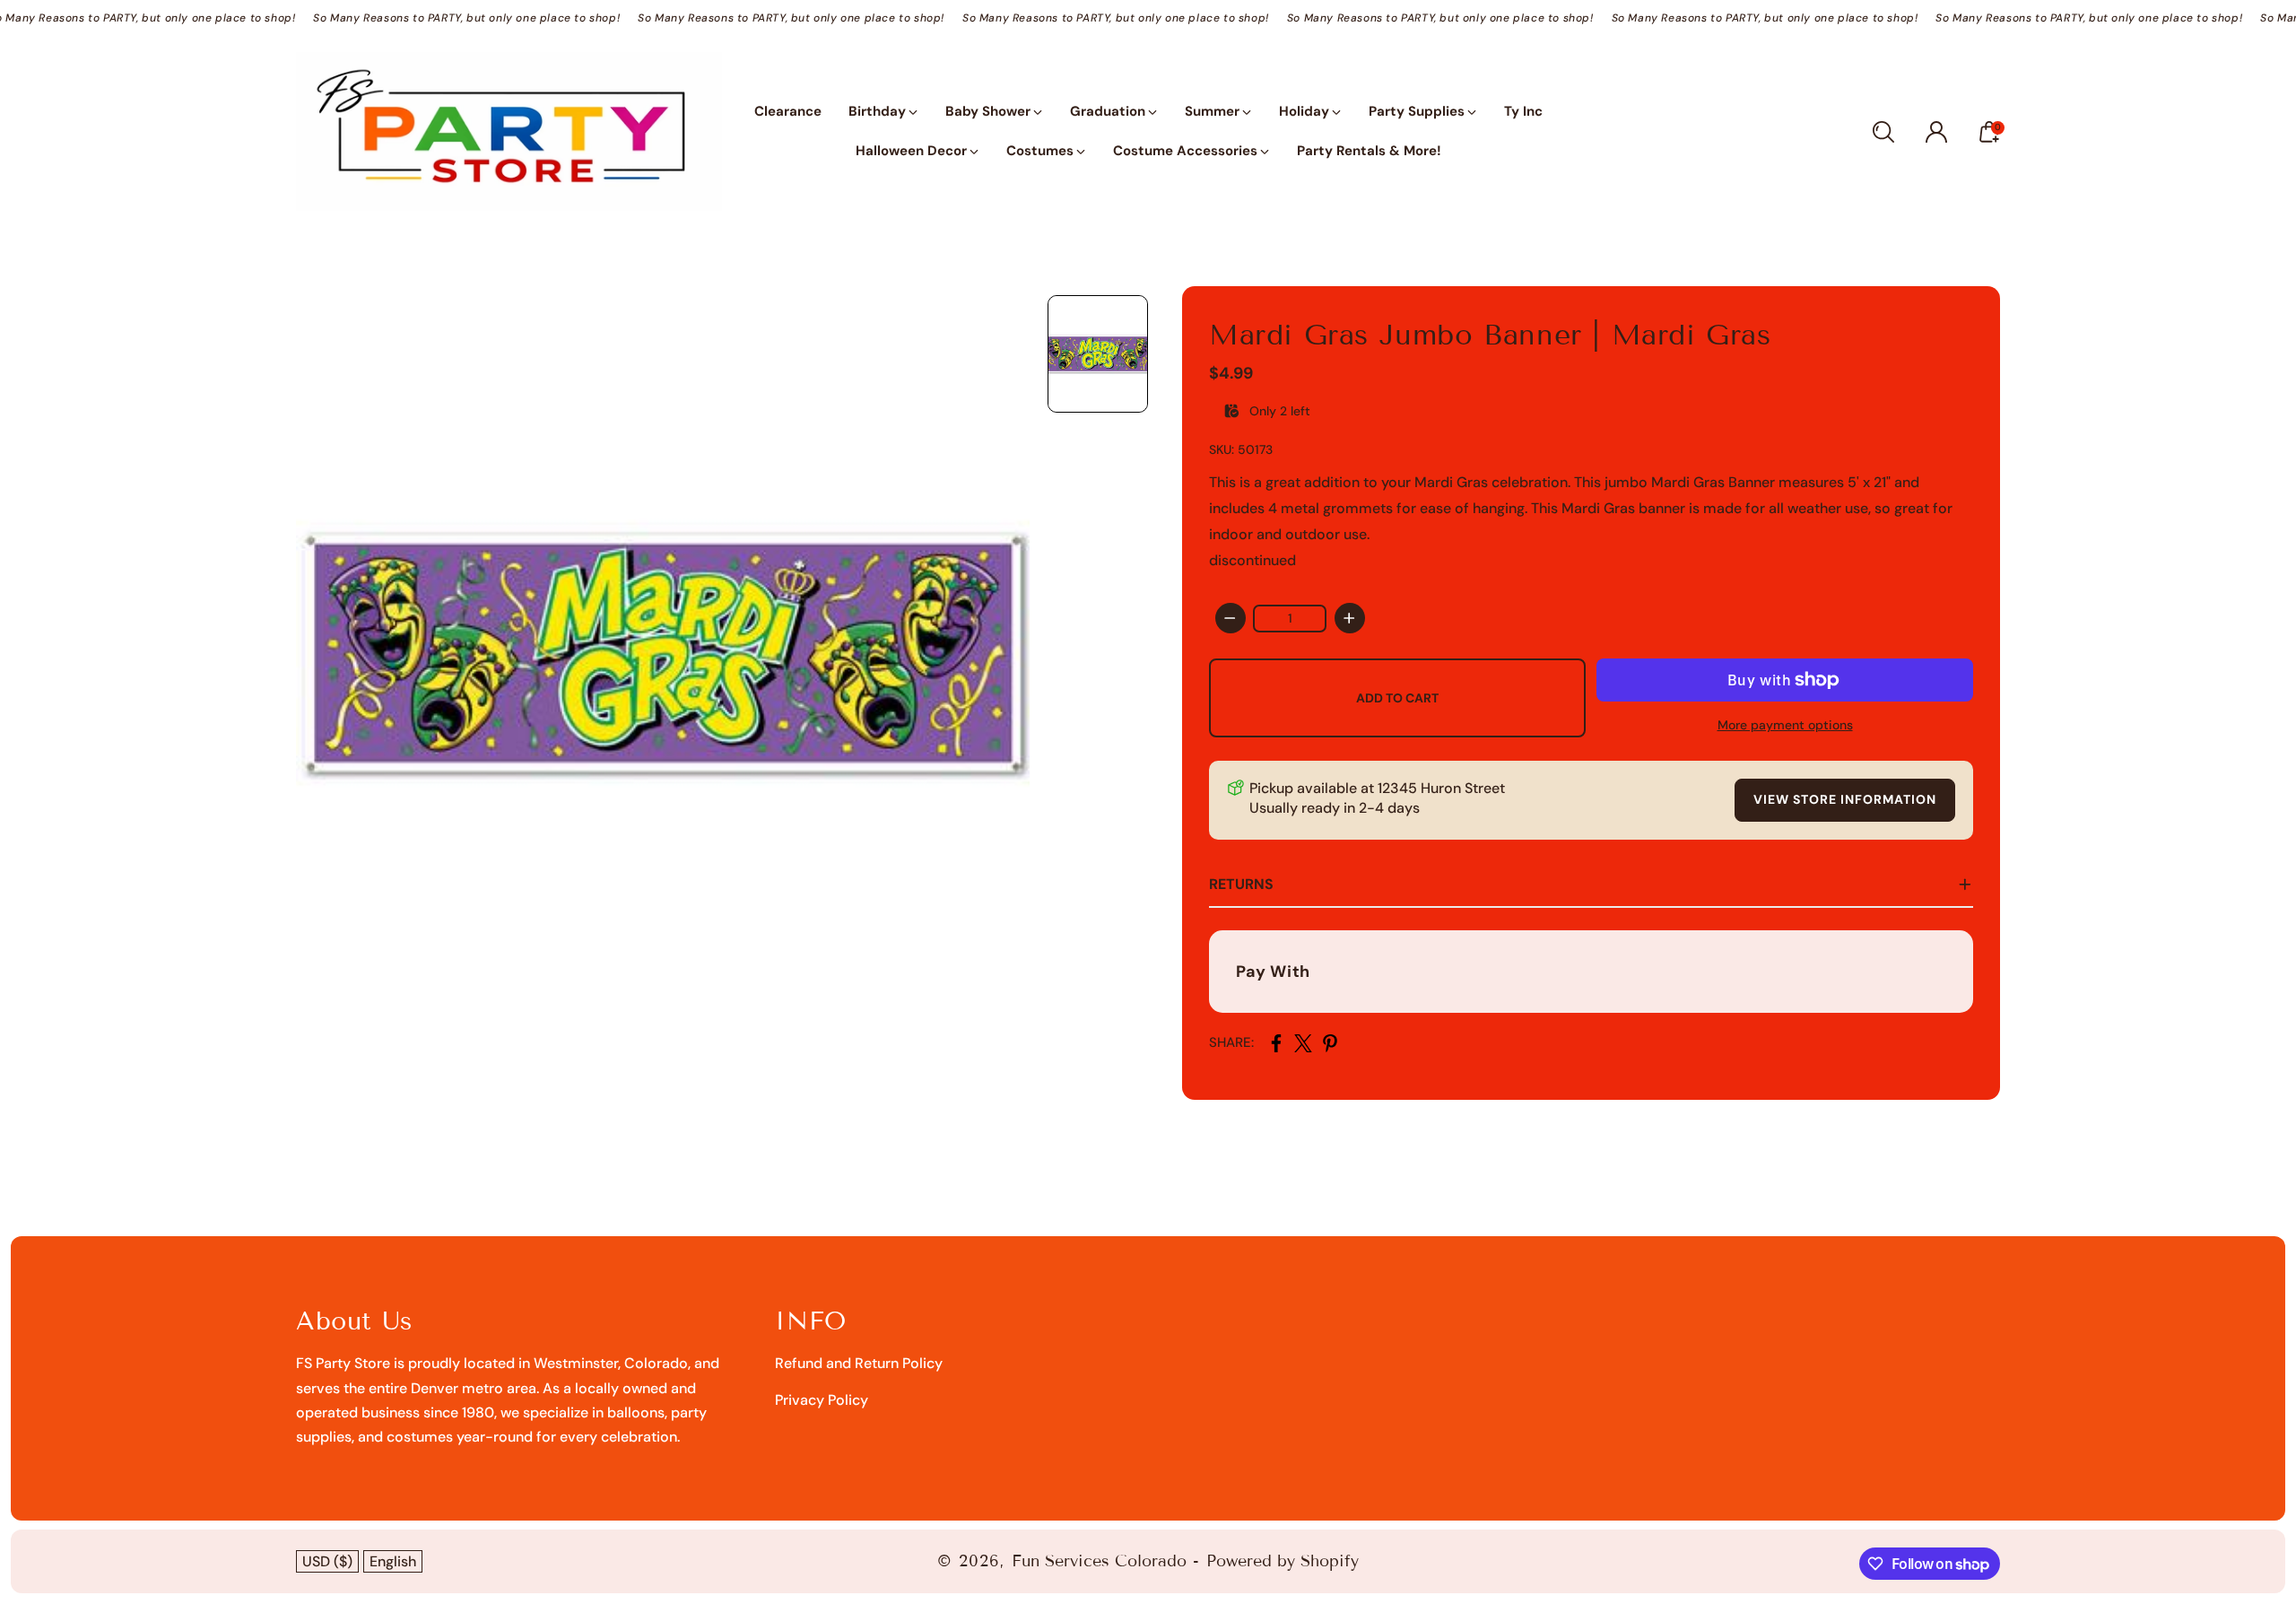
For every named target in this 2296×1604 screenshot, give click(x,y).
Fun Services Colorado (1099, 1561)
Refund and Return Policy (859, 1363)
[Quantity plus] (1350, 618)
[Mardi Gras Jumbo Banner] (663, 653)
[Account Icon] (1936, 132)
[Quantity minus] (1231, 618)
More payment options (1785, 725)
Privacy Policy (822, 1400)
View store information (1845, 799)
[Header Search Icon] (1883, 132)
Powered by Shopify (1283, 1561)
